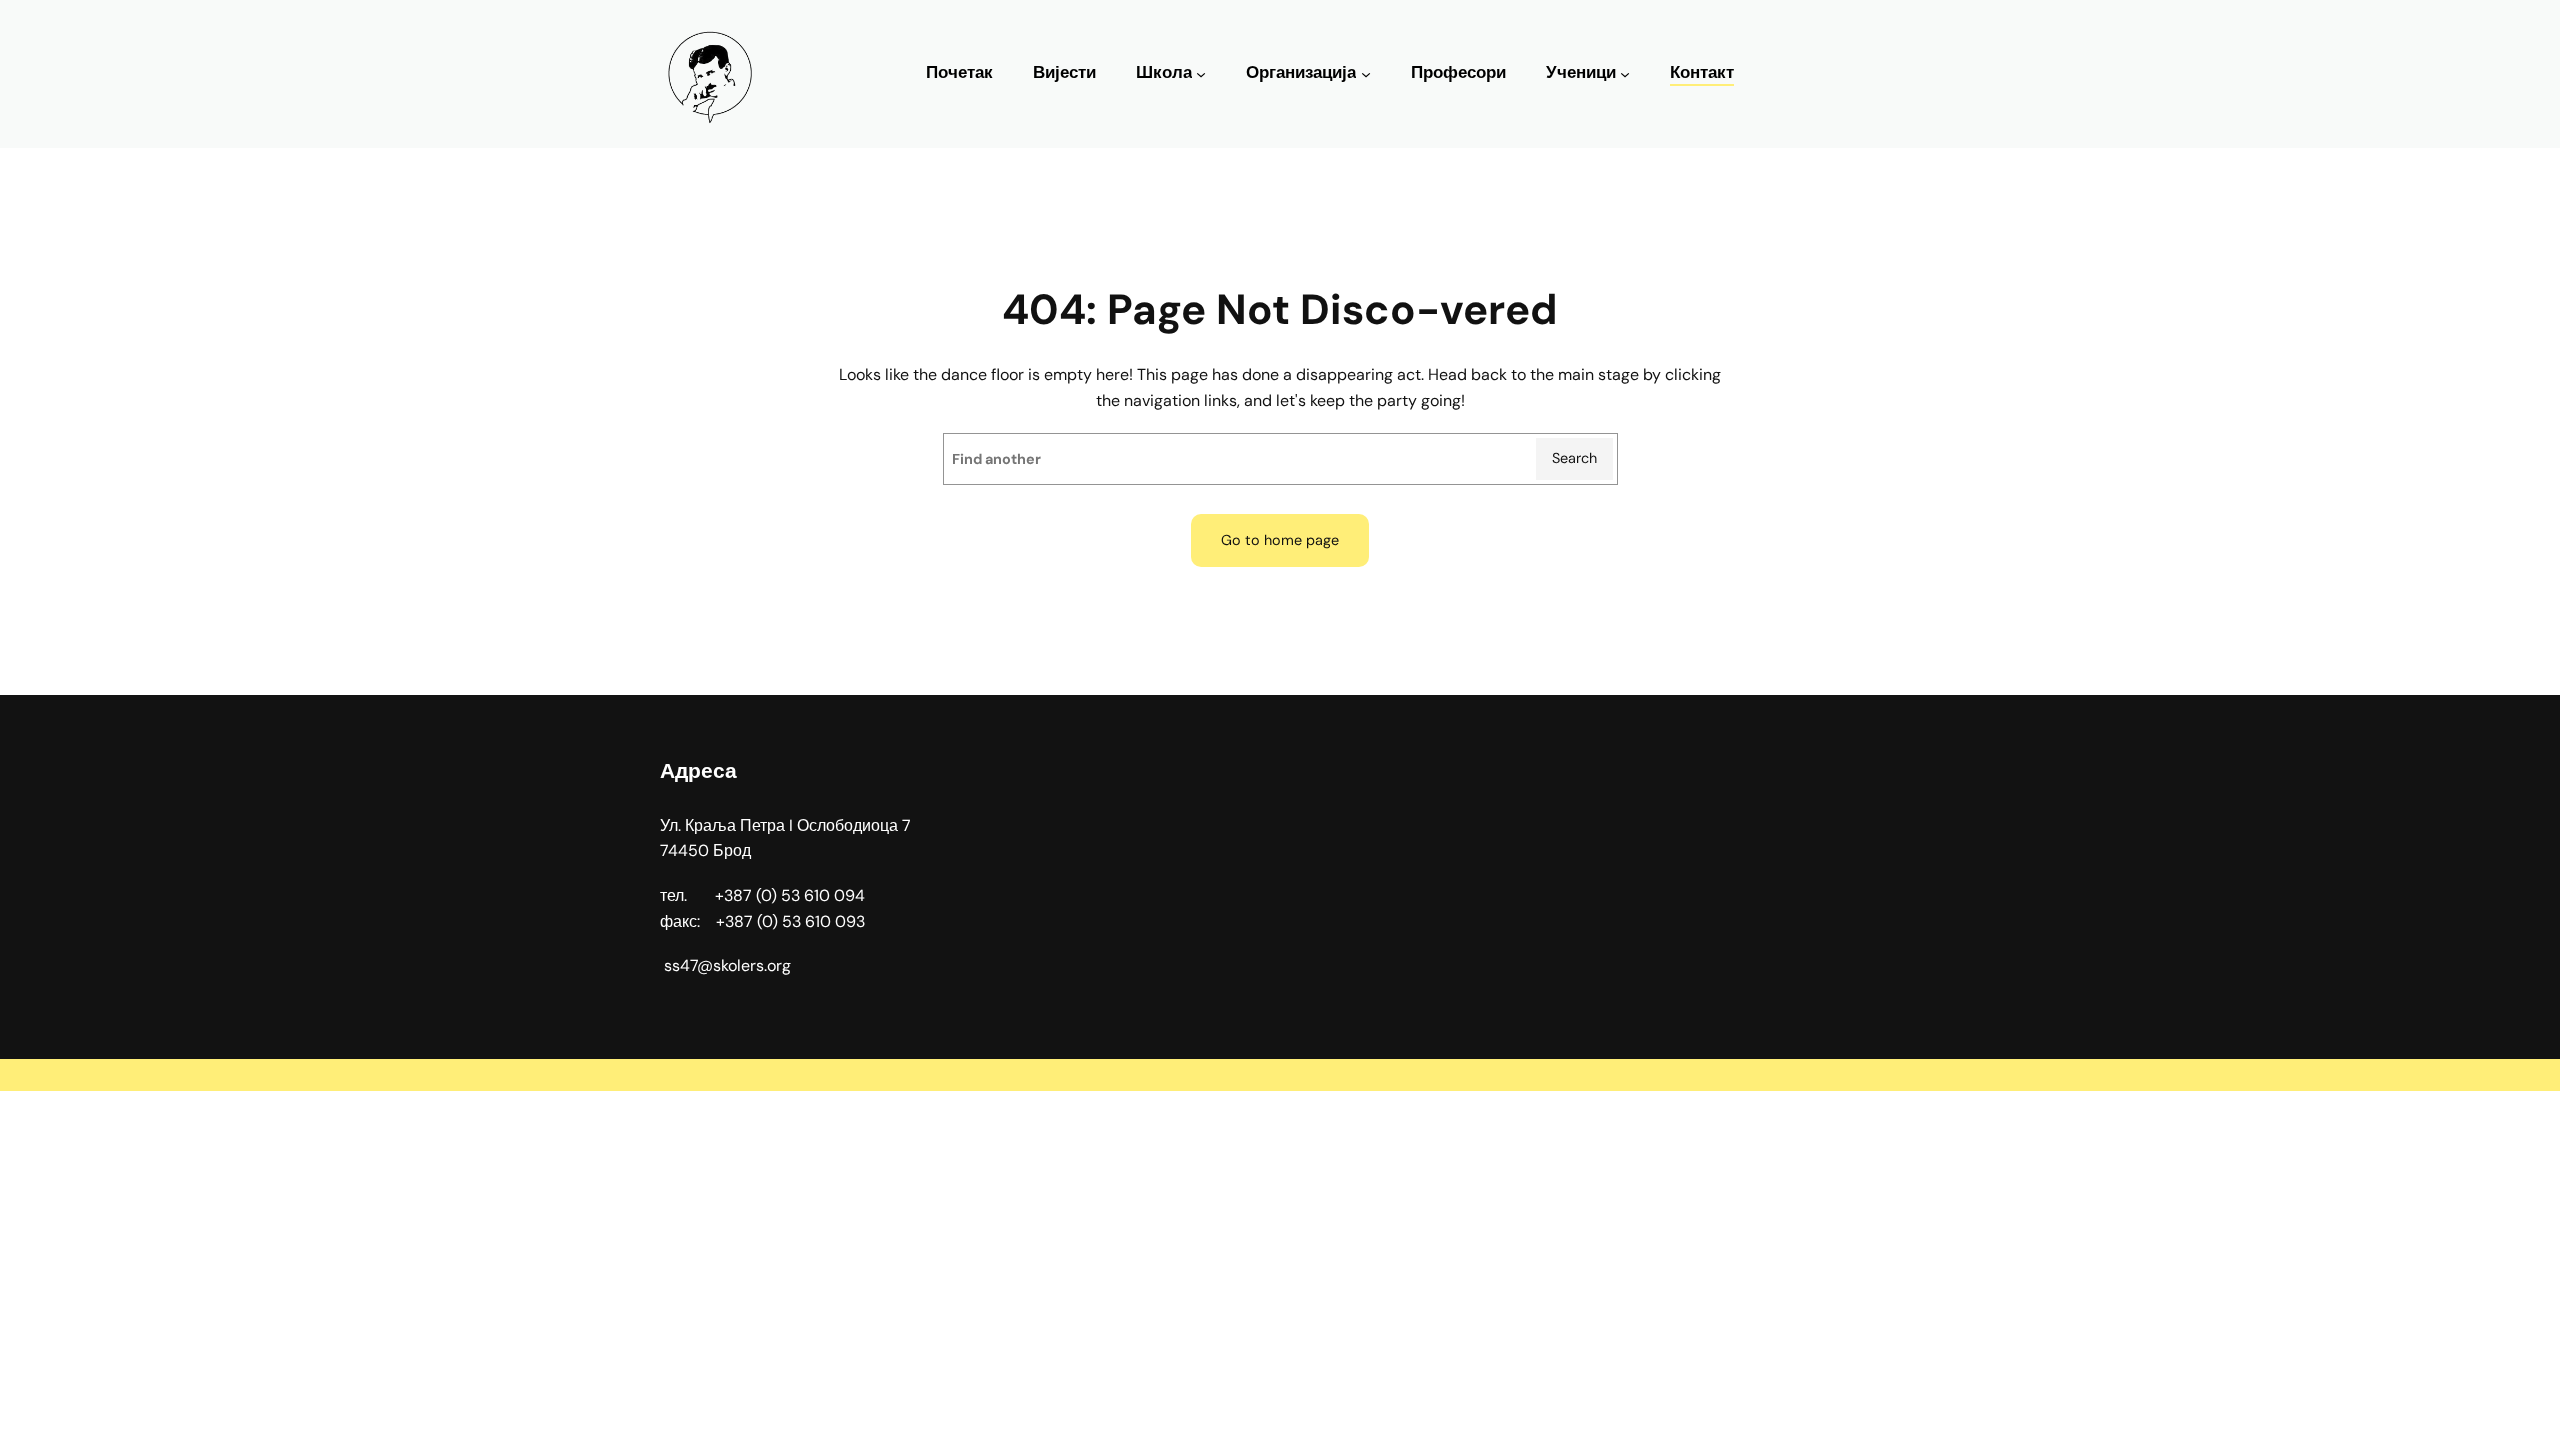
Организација (1301, 72)
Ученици (1581, 72)
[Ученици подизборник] (1625, 74)
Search (1574, 458)
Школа (1164, 72)
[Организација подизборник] (1366, 74)
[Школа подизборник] (1201, 74)
